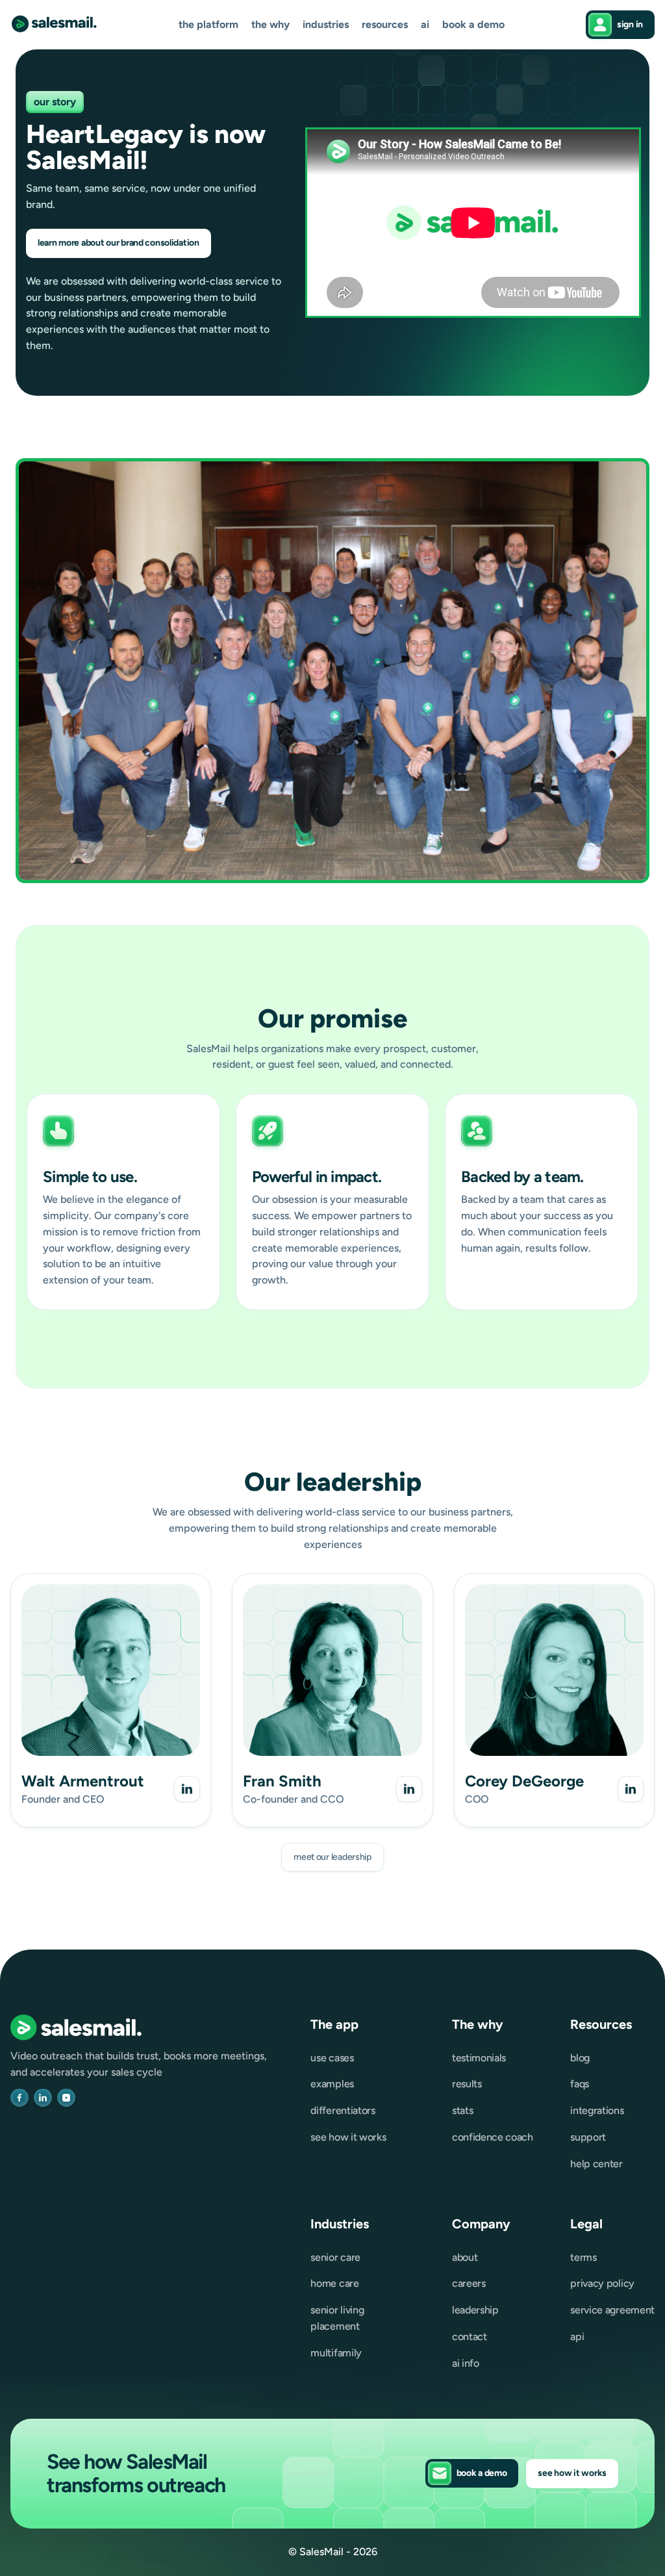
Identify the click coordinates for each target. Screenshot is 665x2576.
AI (425, 25)
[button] (208, 25)
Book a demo (473, 25)
